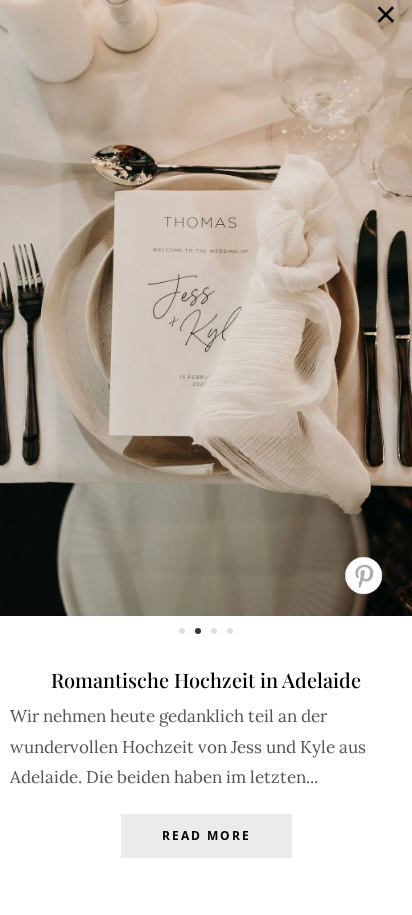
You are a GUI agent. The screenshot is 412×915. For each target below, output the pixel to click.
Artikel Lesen (206, 851)
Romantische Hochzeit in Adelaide (206, 679)
